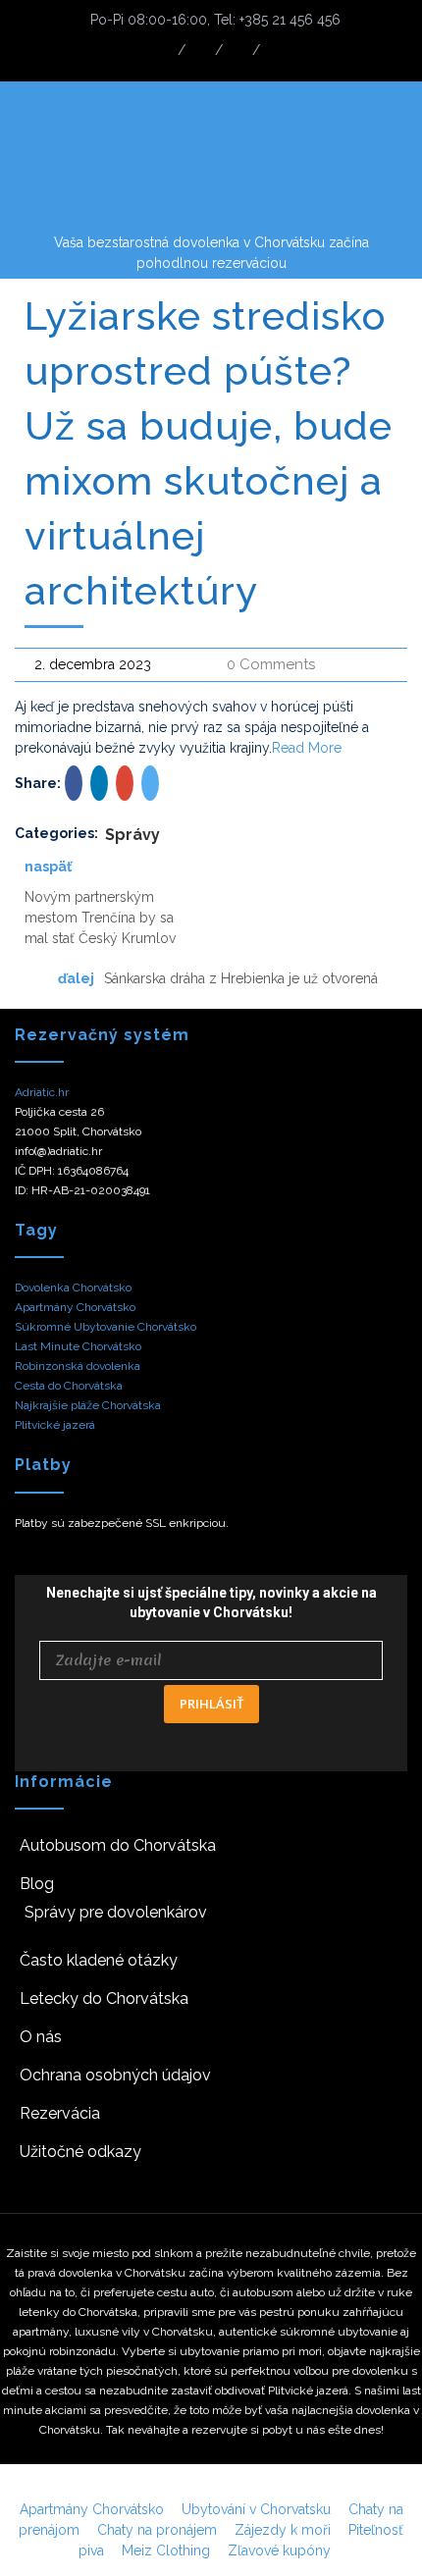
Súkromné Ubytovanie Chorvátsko (105, 1327)
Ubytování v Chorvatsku (256, 2509)
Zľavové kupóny (279, 2550)
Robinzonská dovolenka (78, 1366)
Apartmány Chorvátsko (75, 1307)
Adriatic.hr (42, 1092)
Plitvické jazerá (55, 1425)
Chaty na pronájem (157, 2530)
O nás (41, 2037)
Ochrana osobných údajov (115, 2075)
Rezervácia (60, 2113)
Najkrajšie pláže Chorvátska (88, 1405)
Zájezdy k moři (283, 2530)
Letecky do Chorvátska (104, 1998)
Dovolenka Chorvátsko (73, 1288)
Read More (307, 748)
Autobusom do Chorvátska (118, 1845)
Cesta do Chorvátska (69, 1386)
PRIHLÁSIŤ (211, 1704)
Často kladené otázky (99, 1960)
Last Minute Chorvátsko (78, 1346)
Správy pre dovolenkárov (116, 1912)
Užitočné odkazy (80, 2152)
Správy (132, 835)
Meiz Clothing (166, 2550)
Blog (37, 1884)
